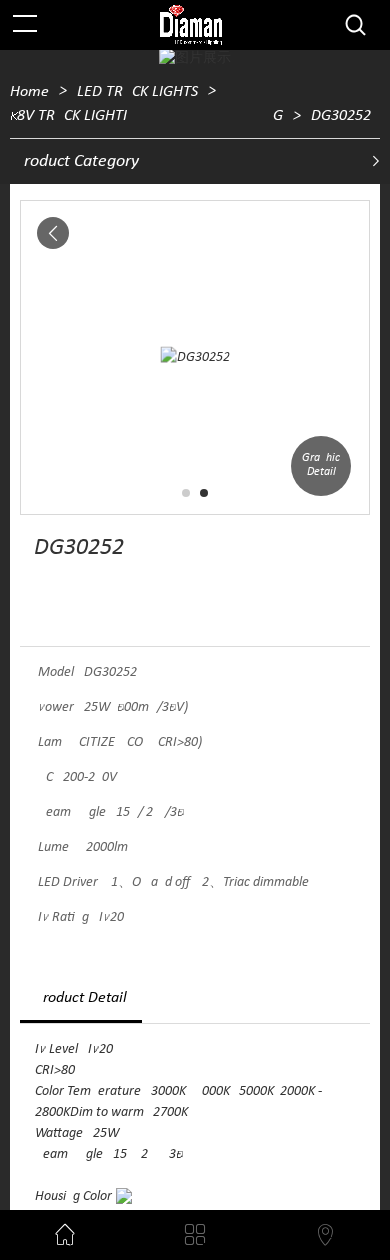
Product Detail (81, 998)
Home (29, 92)
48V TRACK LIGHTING (146, 116)
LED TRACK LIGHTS (137, 92)
